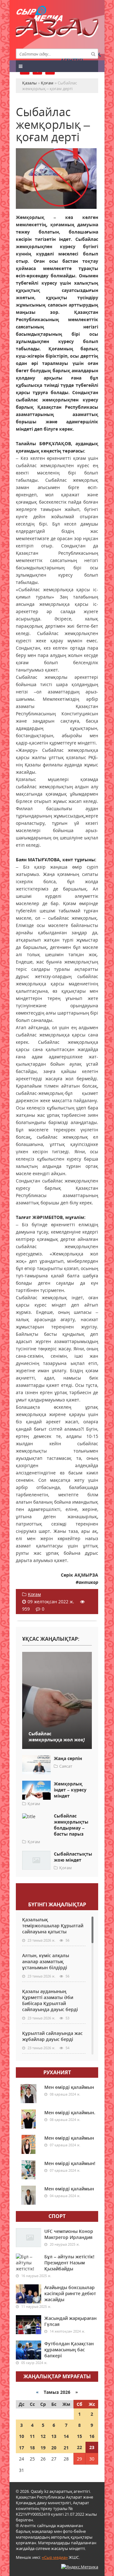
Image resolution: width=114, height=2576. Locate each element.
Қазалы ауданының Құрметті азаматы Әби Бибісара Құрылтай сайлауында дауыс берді (50, 2000)
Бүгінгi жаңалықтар (57, 1904)
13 (54, 2436)
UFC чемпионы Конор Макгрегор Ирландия (69, 2234)
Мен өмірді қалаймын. (70, 2112)
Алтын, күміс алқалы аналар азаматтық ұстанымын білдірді (46, 1961)
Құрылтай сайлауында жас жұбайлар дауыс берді (52, 2036)
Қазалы (57, 30)
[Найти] (93, 54)
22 (79, 2447)
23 (92, 2447)
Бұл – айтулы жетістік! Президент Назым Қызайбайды (69, 2263)
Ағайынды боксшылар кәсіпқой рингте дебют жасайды (70, 2293)
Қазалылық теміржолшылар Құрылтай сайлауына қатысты (53, 1926)
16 (92, 2436)
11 (32, 2436)
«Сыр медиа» (55, 2557)
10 (22, 2436)
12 (43, 2436)
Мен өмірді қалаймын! (70, 2163)
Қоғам (34, 1594)
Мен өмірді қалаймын (69, 2087)
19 (43, 2448)
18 (32, 2448)
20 (54, 2448)
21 (66, 2448)
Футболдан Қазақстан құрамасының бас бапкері (69, 2350)
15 (79, 2436)
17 (22, 2448)
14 (66, 2436)
